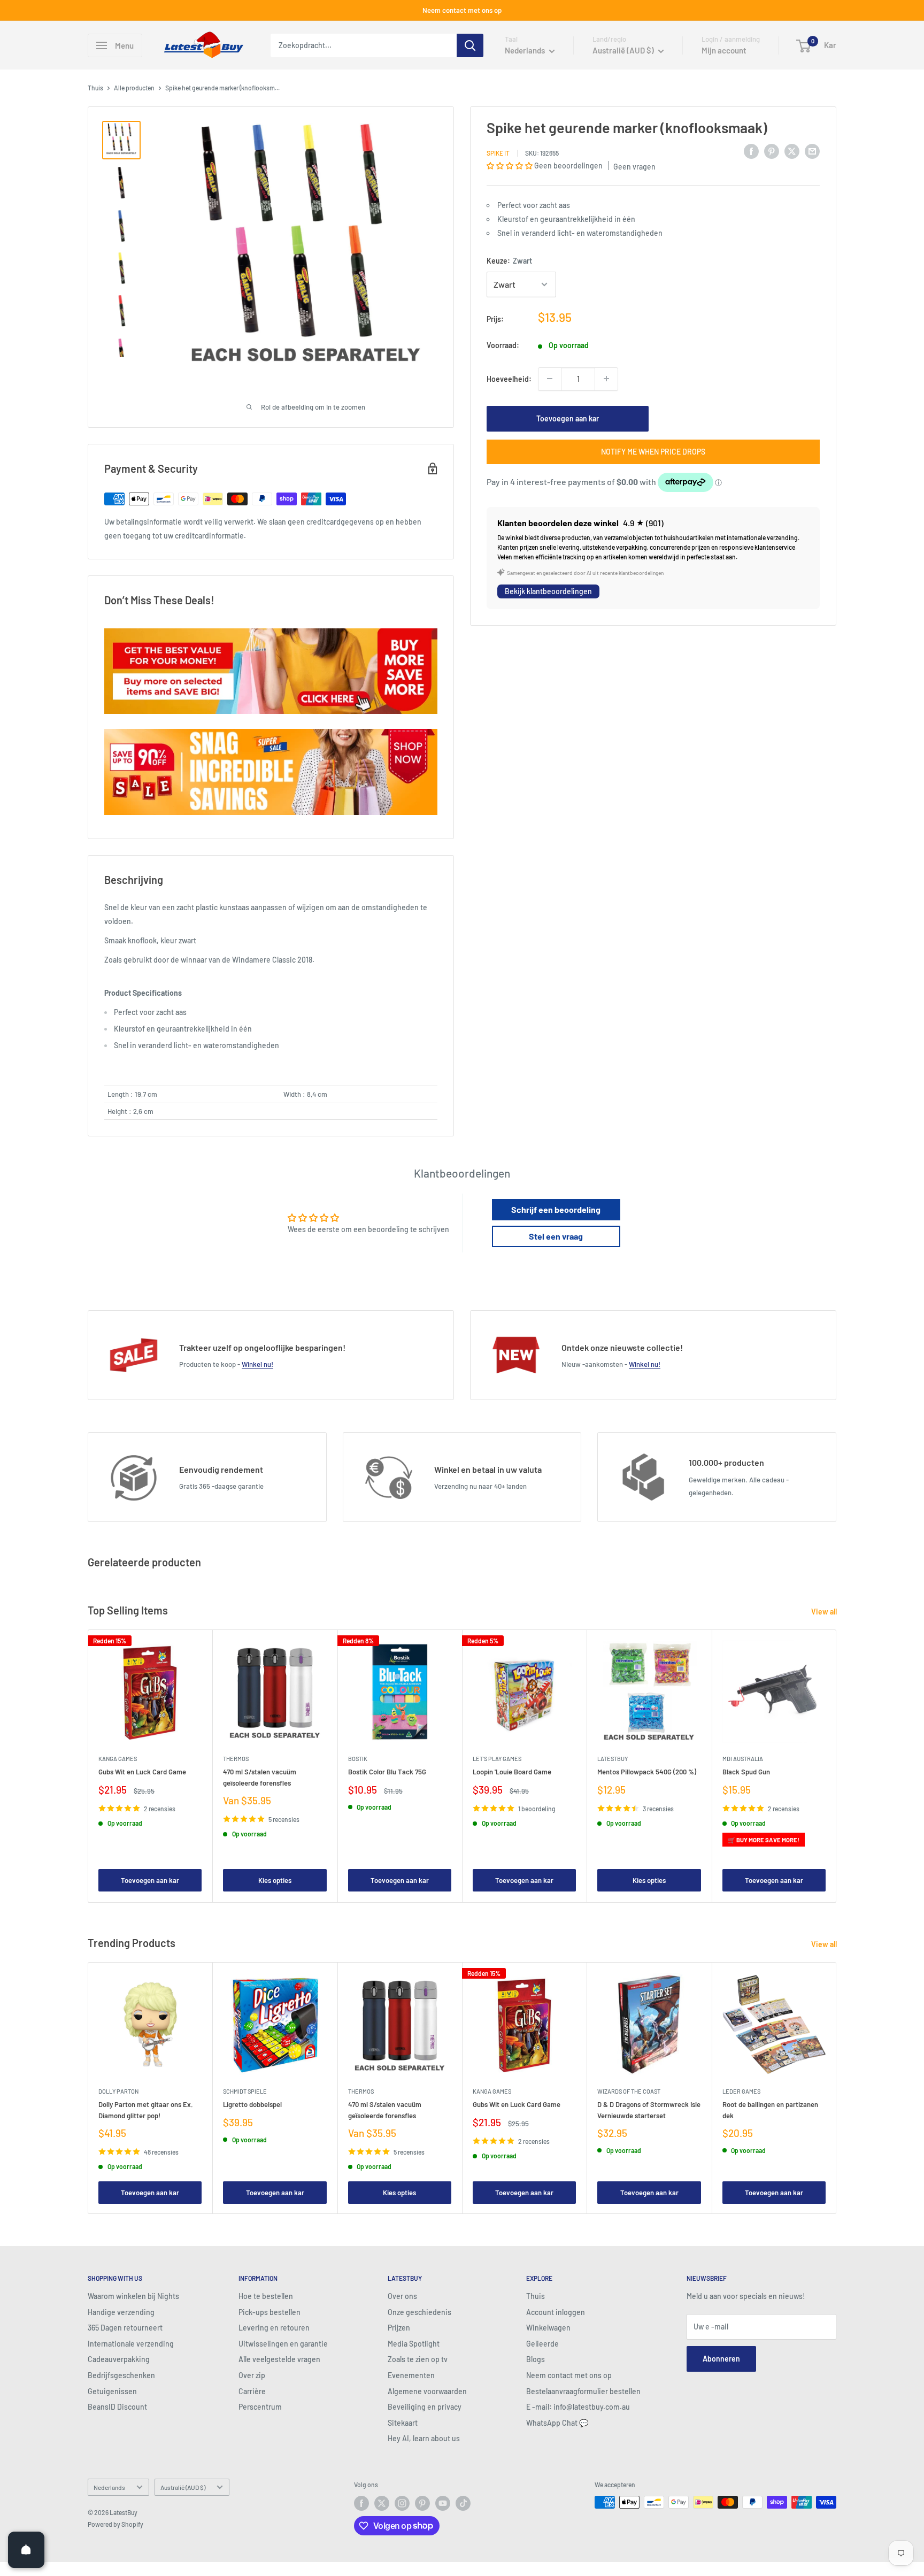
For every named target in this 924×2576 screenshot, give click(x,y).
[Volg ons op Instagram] (402, 2503)
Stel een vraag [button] (556, 1236)
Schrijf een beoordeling (556, 1209)
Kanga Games (118, 1759)
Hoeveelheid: (509, 378)
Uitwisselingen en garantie (283, 2344)
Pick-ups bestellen (269, 2312)
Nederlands (109, 2487)
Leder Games (741, 2091)
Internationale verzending (131, 2344)
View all (825, 1612)
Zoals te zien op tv (418, 2359)
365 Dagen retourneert (125, 2328)
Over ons (402, 2296)
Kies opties (275, 1881)
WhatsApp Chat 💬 (557, 2423)
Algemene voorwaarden (427, 2391)
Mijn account (724, 50)
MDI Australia (743, 1759)
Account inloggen (556, 2312)
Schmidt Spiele (245, 2091)
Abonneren (721, 2359)
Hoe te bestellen (266, 2296)
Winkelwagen (548, 2328)
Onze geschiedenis (419, 2312)
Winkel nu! (257, 1364)
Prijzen (399, 2328)
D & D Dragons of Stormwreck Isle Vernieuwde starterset (649, 2110)
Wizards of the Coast (629, 2091)
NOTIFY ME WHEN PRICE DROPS (653, 451)
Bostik (358, 1759)
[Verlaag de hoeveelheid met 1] (550, 379)
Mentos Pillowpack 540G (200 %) (647, 1772)
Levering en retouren (274, 2328)
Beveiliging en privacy (425, 2407)
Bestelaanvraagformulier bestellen (583, 2391)
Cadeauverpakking (119, 2359)
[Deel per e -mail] (812, 151)
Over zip (252, 2375)
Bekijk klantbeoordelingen (548, 591)
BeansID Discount (117, 2407)
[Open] (26, 2550)
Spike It (498, 152)
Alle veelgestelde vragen (279, 2359)
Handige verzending (121, 2312)
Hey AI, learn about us (424, 2438)
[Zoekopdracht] (470, 45)
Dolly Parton (118, 2091)
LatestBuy (613, 1759)
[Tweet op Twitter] (792, 151)
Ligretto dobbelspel (252, 2104)
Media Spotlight (414, 2344)
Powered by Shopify (115, 2524)
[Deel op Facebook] (751, 151)
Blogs (536, 2359)
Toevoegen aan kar (568, 418)
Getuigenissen (112, 2391)
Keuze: (509, 261)
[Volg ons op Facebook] (361, 2503)
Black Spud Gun (746, 1772)
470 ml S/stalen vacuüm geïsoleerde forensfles (260, 1778)
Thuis (95, 88)
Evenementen (411, 2375)
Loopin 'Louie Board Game (512, 1772)
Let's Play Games (497, 1759)
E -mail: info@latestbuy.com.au (578, 2407)
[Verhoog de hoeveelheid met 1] (606, 379)
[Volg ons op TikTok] (463, 2503)
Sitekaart (403, 2423)
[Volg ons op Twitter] (382, 2503)
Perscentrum (260, 2407)
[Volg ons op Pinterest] (422, 2503)
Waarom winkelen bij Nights (133, 2296)
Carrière (252, 2391)
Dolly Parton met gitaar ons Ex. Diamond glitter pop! (146, 2110)
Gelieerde (542, 2344)
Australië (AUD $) (183, 2487)
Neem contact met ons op (462, 10)
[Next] (837, 1766)
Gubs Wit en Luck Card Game (142, 1772)
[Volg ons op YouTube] (443, 2503)
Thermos (236, 1759)
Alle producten (134, 88)
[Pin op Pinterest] (772, 151)
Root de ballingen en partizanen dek (770, 2110)
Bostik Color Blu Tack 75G (387, 1772)
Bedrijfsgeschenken (121, 2375)
